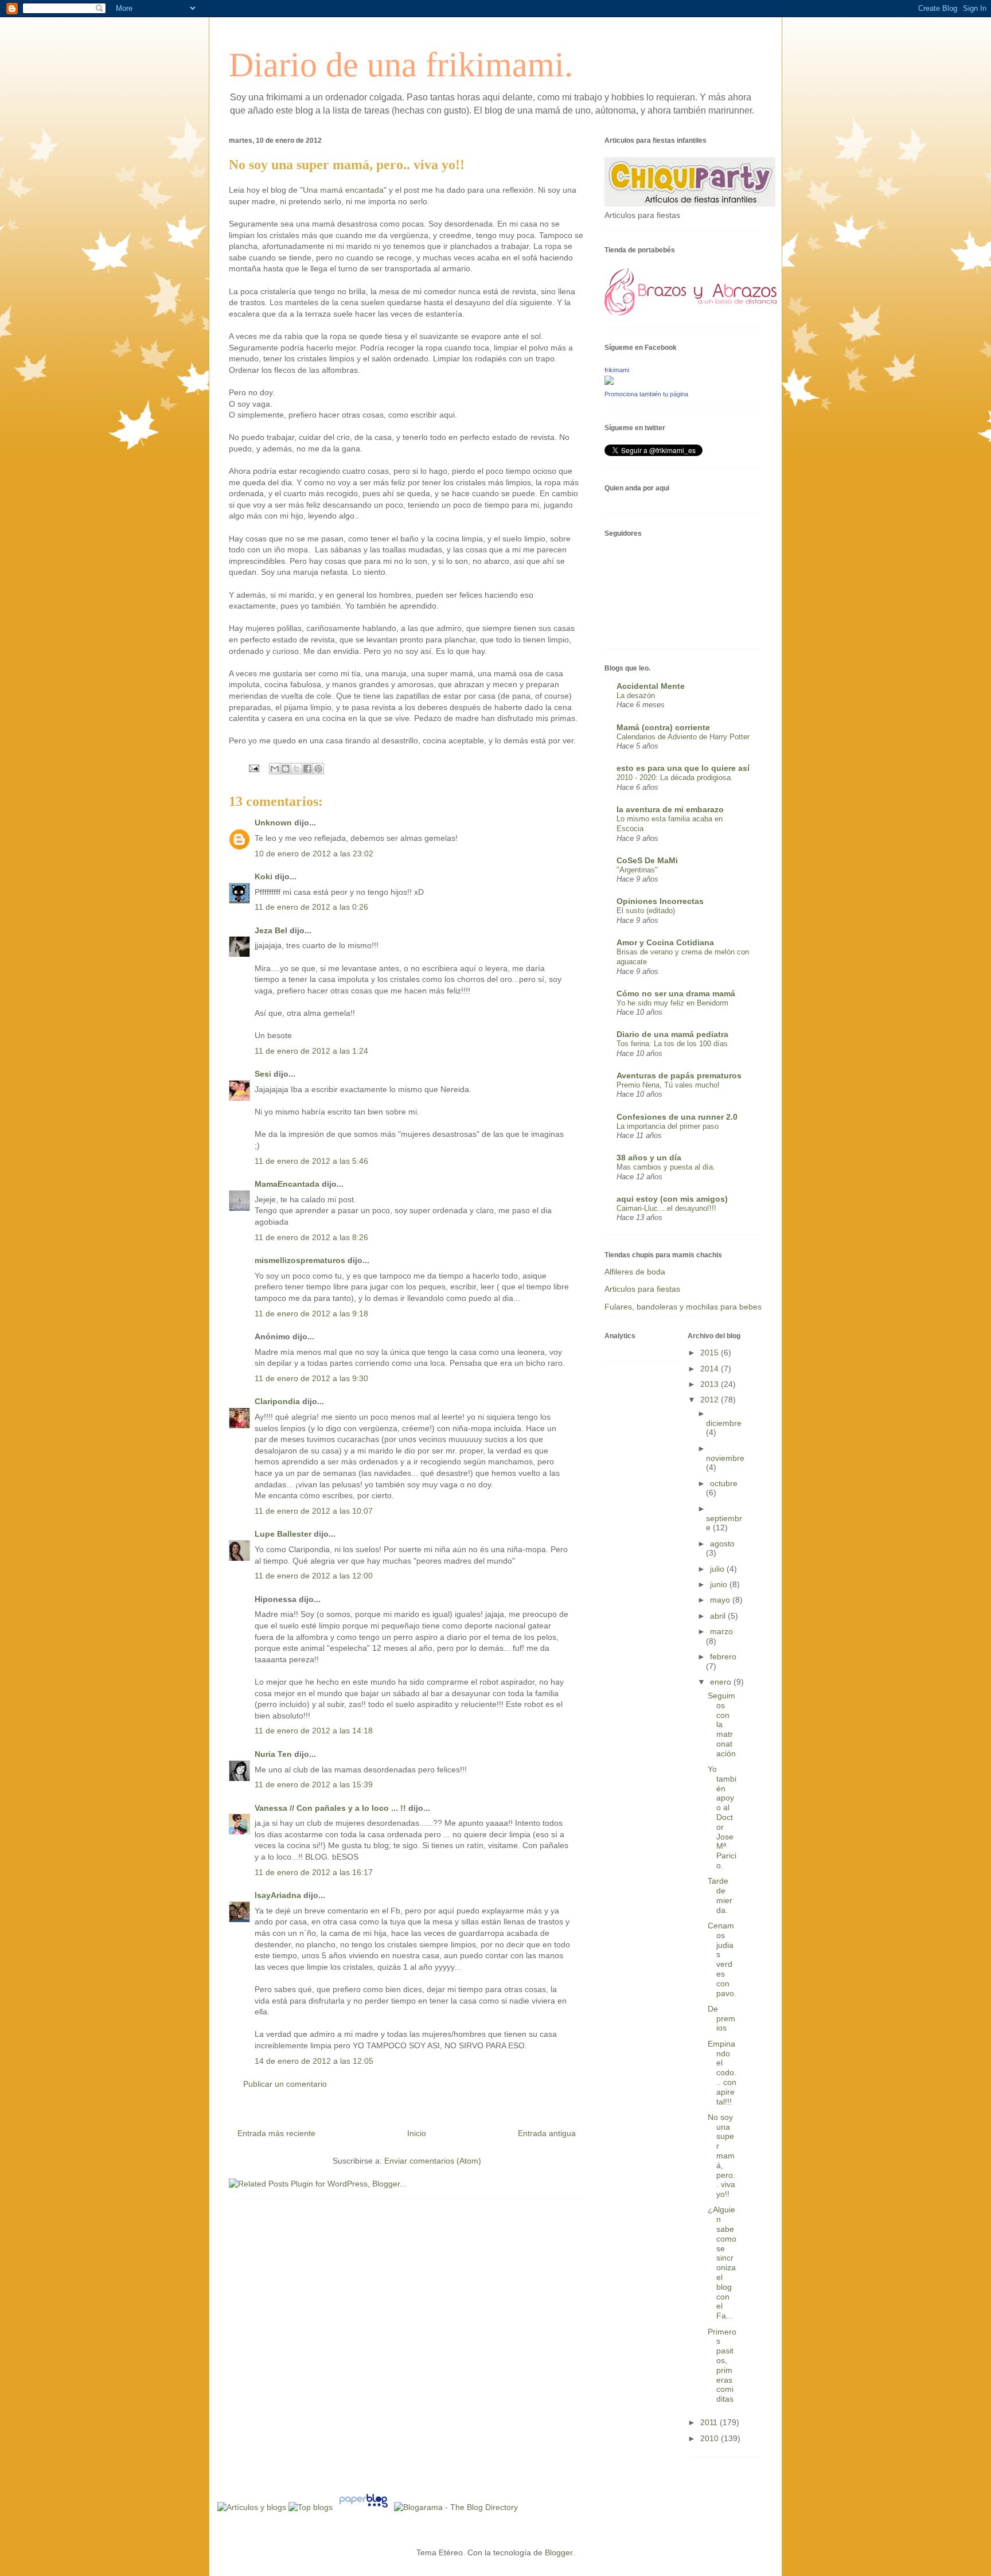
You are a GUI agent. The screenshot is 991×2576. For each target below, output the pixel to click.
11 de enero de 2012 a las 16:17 (314, 1872)
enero (722, 1682)
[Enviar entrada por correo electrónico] (253, 767)
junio (720, 1584)
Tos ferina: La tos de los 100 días (672, 1044)
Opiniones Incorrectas (660, 901)
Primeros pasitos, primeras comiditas (722, 2365)
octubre (724, 1483)
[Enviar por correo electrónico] (275, 769)
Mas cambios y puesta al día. (666, 1167)
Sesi (263, 1074)
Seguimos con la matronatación (722, 1725)
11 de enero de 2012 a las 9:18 (311, 1314)
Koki (264, 876)
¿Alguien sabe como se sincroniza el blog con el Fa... (722, 2263)
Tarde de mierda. (720, 1895)
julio (718, 1569)
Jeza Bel (271, 930)
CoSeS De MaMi (647, 860)
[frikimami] (609, 382)
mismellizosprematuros (300, 1260)
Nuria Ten (273, 1754)
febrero (723, 1657)
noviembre (725, 1458)
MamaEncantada (287, 1184)
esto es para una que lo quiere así (683, 768)
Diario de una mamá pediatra (672, 1034)
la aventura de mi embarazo (670, 809)
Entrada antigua (547, 2133)
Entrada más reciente (276, 2133)
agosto (722, 1544)
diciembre (724, 1423)
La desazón (636, 695)
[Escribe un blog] (286, 769)
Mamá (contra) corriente (663, 727)
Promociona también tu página (646, 394)
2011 (710, 2422)
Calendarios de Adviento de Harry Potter (683, 737)
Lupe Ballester (283, 1534)
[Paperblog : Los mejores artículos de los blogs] (364, 2507)
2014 (711, 1369)
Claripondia (277, 1401)
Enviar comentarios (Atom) (433, 2161)
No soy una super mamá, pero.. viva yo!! (721, 2156)
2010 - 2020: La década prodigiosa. (675, 778)
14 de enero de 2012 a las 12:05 (314, 2061)
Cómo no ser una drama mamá (676, 993)
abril (719, 1616)
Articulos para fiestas (642, 1289)
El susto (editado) (646, 911)
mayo (721, 1600)
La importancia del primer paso (668, 1126)
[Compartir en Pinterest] (318, 769)
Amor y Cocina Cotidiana (665, 942)
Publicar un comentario (285, 2084)
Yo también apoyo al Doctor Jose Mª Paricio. (722, 1817)
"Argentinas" (637, 870)
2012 (711, 1400)
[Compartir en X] (296, 769)
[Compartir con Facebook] (307, 769)
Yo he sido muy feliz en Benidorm (672, 1003)
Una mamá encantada (343, 190)
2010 (711, 2438)
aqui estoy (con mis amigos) (672, 1199)
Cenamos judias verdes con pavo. (722, 1959)
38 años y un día (649, 1158)
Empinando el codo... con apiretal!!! (722, 2073)
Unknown (273, 823)
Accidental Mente (651, 686)
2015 (711, 1353)
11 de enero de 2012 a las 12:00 (314, 1576)
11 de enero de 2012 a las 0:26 (311, 907)
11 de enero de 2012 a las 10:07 (314, 1511)
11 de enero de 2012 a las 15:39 (314, 1784)
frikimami (617, 370)
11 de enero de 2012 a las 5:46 (311, 1161)
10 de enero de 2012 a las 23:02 (314, 854)
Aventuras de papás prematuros (679, 1075)
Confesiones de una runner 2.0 (677, 1117)
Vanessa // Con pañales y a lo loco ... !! (330, 1808)
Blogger (559, 2552)
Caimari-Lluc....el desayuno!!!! (666, 1208)
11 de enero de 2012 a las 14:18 (314, 1731)
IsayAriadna (278, 1895)
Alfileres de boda (635, 1272)
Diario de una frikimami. (401, 65)
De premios (721, 2018)
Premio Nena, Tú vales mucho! (668, 1085)
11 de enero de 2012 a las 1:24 (311, 1051)
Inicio (417, 2133)
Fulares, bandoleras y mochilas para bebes (683, 1307)
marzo (721, 1631)
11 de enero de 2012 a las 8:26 (311, 1237)
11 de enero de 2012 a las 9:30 (311, 1378)
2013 (711, 1384)
